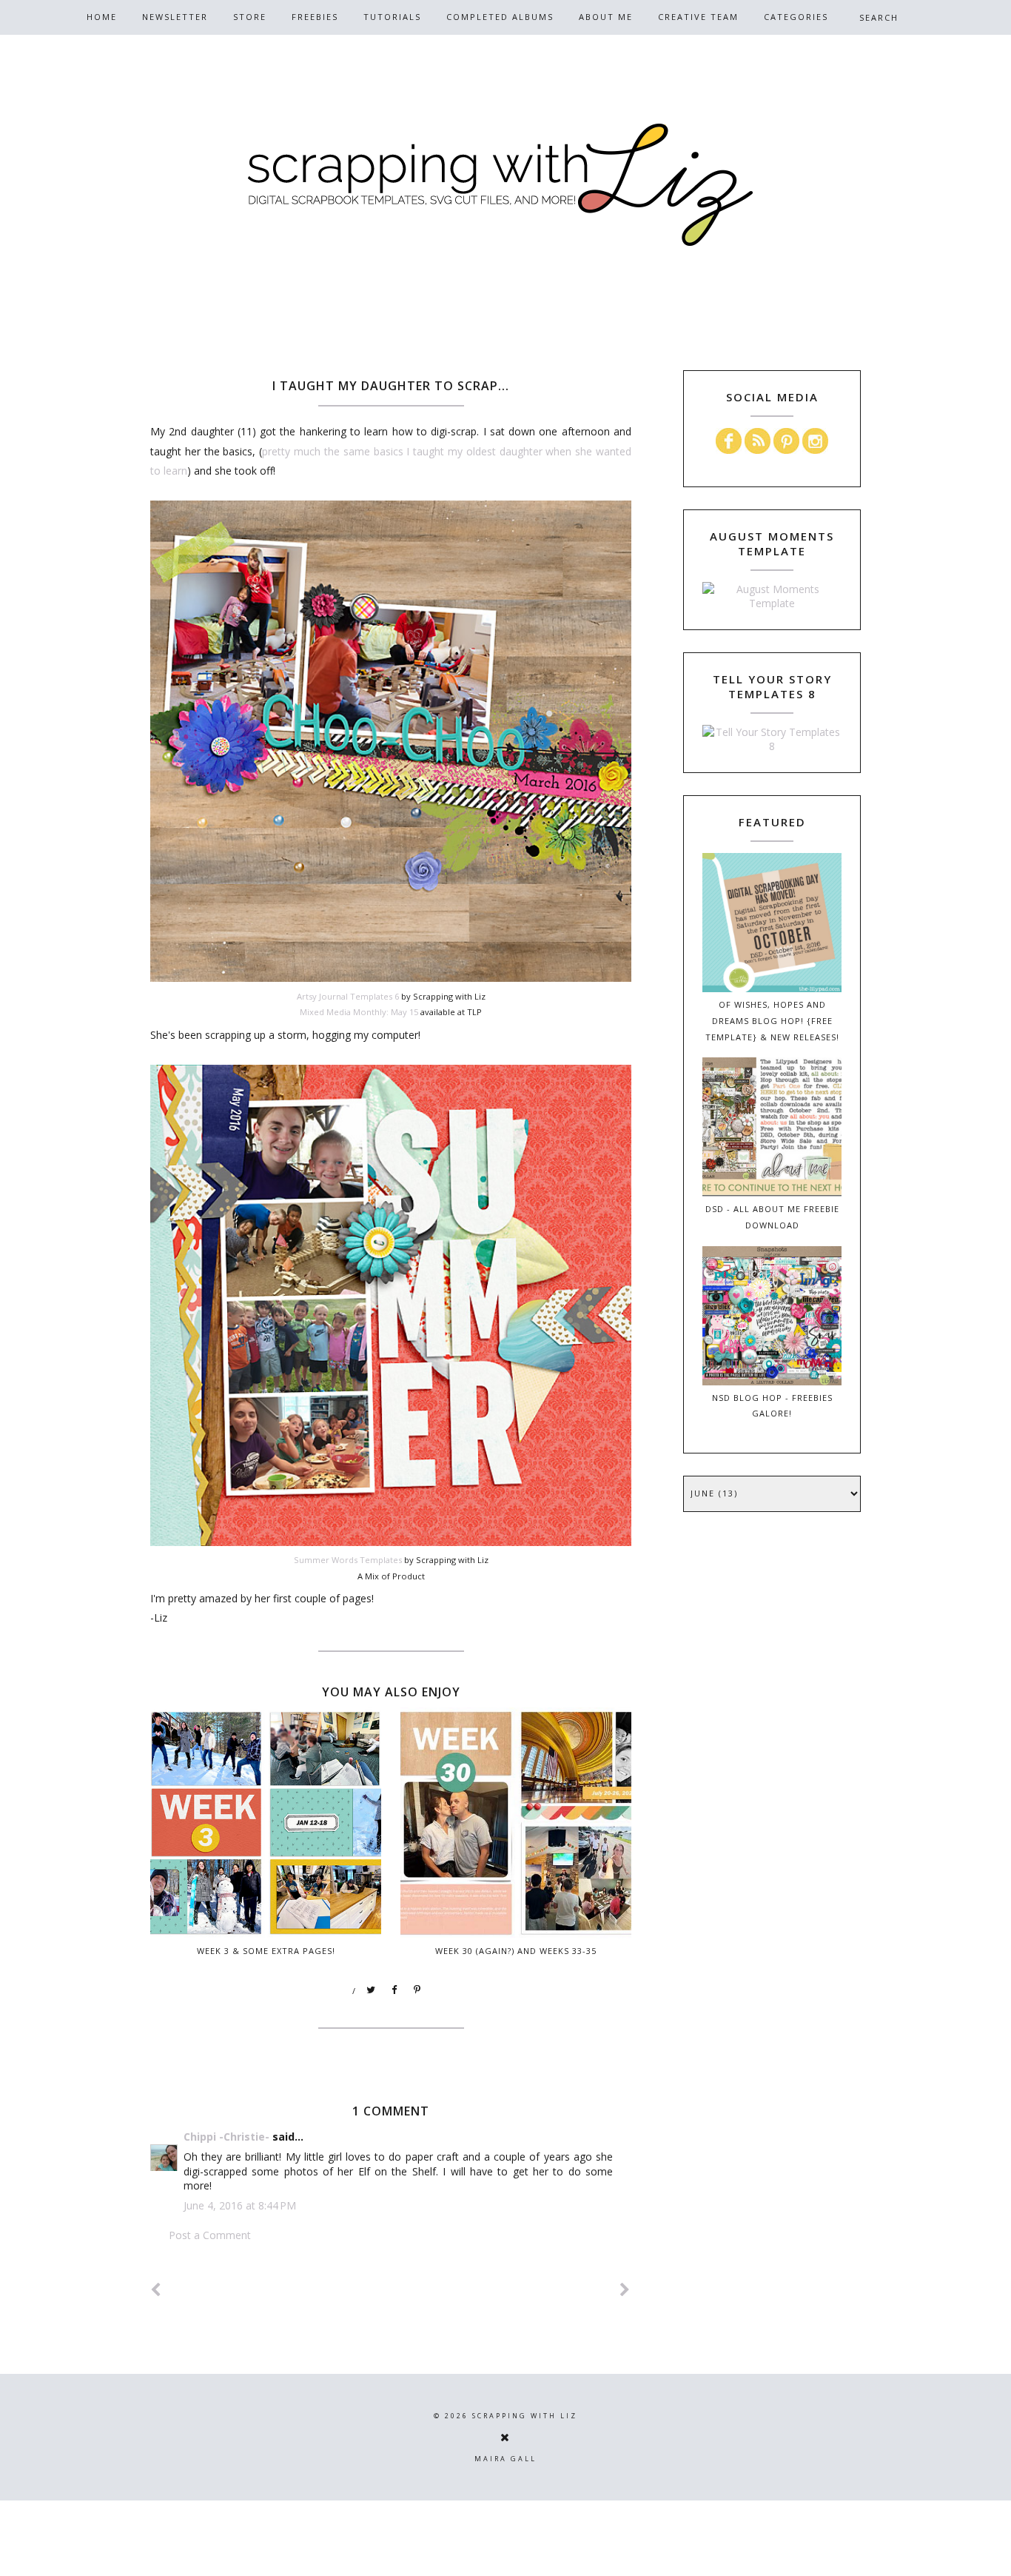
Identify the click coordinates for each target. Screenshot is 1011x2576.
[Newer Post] (156, 2290)
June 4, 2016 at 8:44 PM (240, 2205)
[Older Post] (625, 2290)
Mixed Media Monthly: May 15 (359, 1012)
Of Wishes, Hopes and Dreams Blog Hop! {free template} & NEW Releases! (772, 1021)
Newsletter (175, 17)
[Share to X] (372, 1990)
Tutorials (392, 17)
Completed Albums (500, 17)
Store (250, 17)
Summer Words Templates (348, 1560)
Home (102, 17)
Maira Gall (505, 2459)
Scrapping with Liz (525, 2416)
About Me (606, 17)
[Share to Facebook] (394, 1990)
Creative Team (698, 17)
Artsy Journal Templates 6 (348, 996)
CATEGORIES (796, 17)
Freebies (315, 17)
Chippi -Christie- (226, 2137)
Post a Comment (210, 2235)
